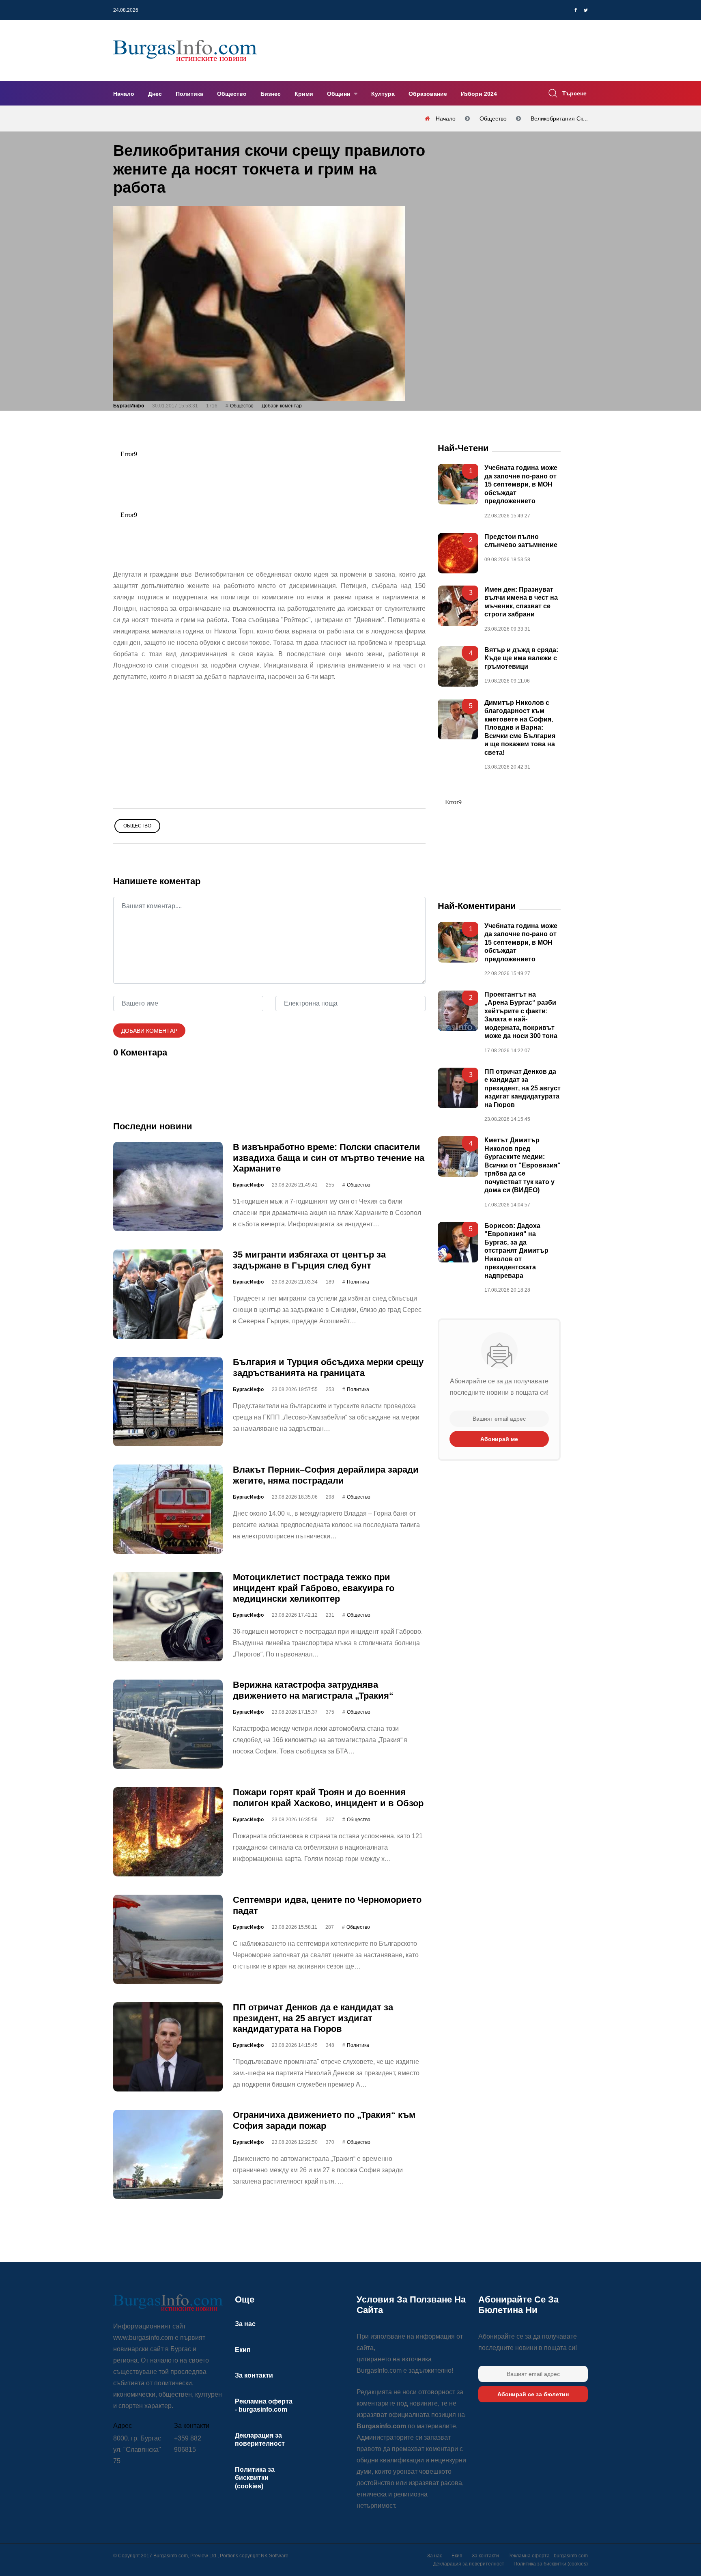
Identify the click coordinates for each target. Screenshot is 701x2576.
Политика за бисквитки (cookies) (255, 2478)
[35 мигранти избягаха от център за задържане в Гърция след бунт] (168, 1294)
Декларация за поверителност (469, 2564)
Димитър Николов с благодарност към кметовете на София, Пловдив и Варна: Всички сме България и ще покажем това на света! (520, 728)
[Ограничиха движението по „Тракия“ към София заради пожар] (168, 2154)
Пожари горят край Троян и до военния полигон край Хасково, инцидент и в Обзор (328, 1797)
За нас (245, 2324)
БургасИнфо (129, 406)
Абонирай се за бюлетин (533, 2394)
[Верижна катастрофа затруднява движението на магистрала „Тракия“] (168, 1724)
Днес (155, 94)
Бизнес (271, 94)
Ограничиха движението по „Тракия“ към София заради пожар (324, 2120)
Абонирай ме (499, 1439)
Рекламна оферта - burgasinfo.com (548, 2556)
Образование (428, 94)
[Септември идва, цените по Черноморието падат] (168, 1939)
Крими (304, 94)
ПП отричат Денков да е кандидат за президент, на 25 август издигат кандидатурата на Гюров (313, 2018)
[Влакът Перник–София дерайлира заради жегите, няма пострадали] (168, 1509)
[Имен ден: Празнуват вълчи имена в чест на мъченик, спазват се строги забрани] (458, 606)
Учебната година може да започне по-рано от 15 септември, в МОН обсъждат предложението (521, 484)
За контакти (254, 2375)
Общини (340, 94)
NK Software (275, 2556)
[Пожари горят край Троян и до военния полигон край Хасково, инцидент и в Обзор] (168, 1832)
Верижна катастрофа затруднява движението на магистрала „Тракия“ (313, 1690)
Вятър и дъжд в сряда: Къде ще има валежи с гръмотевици (521, 658)
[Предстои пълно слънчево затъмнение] (458, 553)
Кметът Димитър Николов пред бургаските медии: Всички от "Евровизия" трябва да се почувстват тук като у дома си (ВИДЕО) (523, 1165)
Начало (124, 94)
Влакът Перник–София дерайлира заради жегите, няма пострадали (326, 1475)
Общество (232, 94)
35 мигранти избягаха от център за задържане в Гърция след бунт (309, 1260)
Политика (189, 94)
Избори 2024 (479, 94)
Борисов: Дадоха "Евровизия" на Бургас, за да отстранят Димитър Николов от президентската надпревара (516, 1250)
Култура (383, 94)
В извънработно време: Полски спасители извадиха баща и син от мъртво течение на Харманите (329, 1158)
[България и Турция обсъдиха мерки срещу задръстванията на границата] (168, 1402)
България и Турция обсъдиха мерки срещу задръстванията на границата (328, 1367)
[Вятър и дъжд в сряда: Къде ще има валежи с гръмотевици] (458, 666)
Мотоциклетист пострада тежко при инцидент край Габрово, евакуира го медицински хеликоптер (314, 1588)
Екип (243, 2350)
